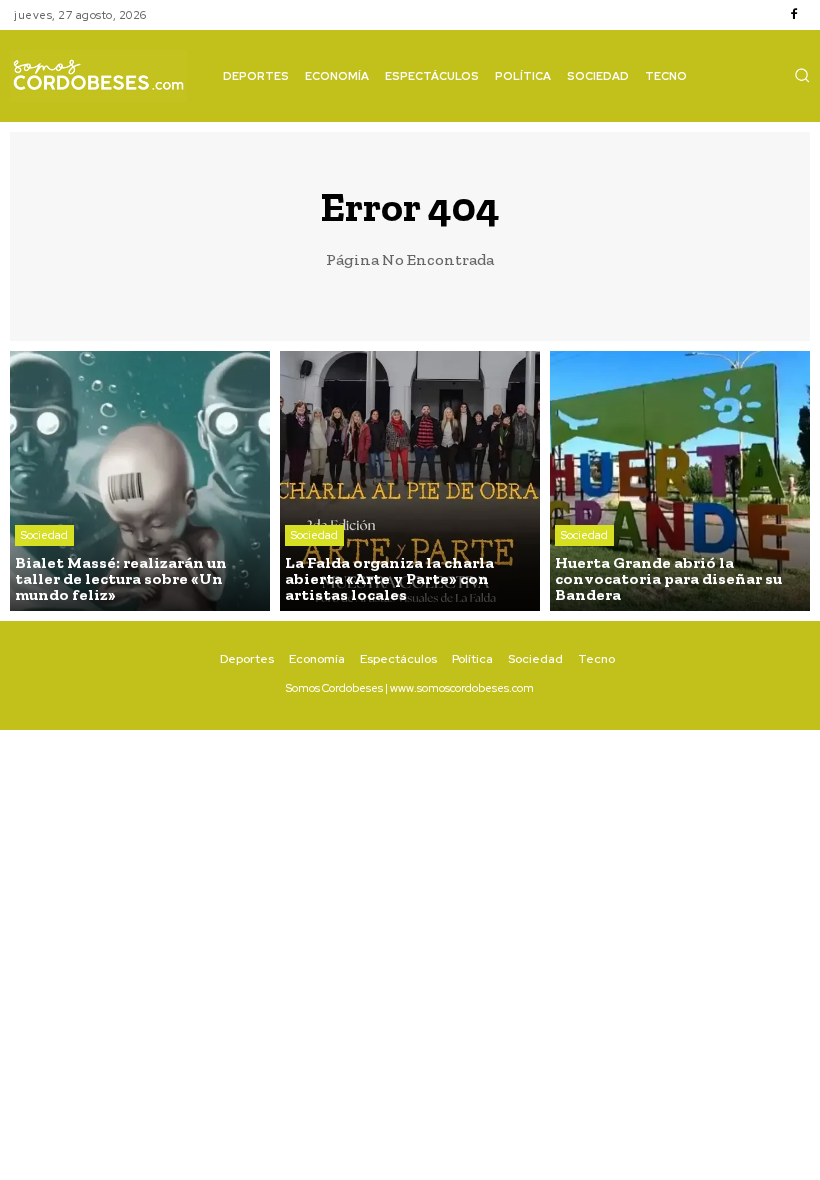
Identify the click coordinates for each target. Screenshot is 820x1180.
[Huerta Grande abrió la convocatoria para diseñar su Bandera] (680, 481)
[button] (802, 75)
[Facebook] (794, 15)
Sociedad (44, 535)
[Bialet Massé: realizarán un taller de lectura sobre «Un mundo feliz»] (140, 481)
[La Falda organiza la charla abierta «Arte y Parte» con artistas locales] (410, 481)
